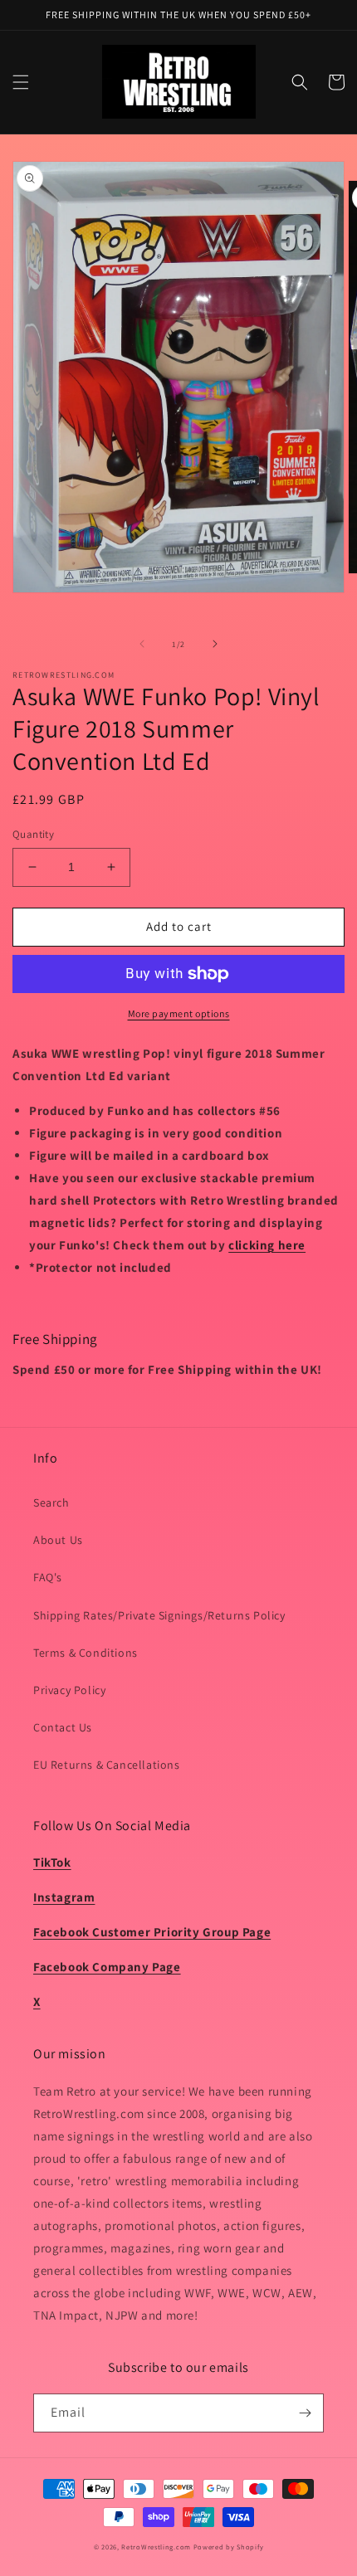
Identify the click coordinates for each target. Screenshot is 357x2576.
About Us (58, 1540)
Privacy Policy (69, 1690)
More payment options (179, 1013)
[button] (21, 82)
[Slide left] (142, 644)
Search (51, 1502)
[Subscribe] (305, 2413)
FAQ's (48, 1577)
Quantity (33, 834)
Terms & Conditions (86, 1653)
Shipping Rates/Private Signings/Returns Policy (159, 1615)
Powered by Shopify (229, 2547)
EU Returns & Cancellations (107, 1765)
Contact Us (63, 1727)
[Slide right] (215, 644)
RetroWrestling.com (156, 2547)
